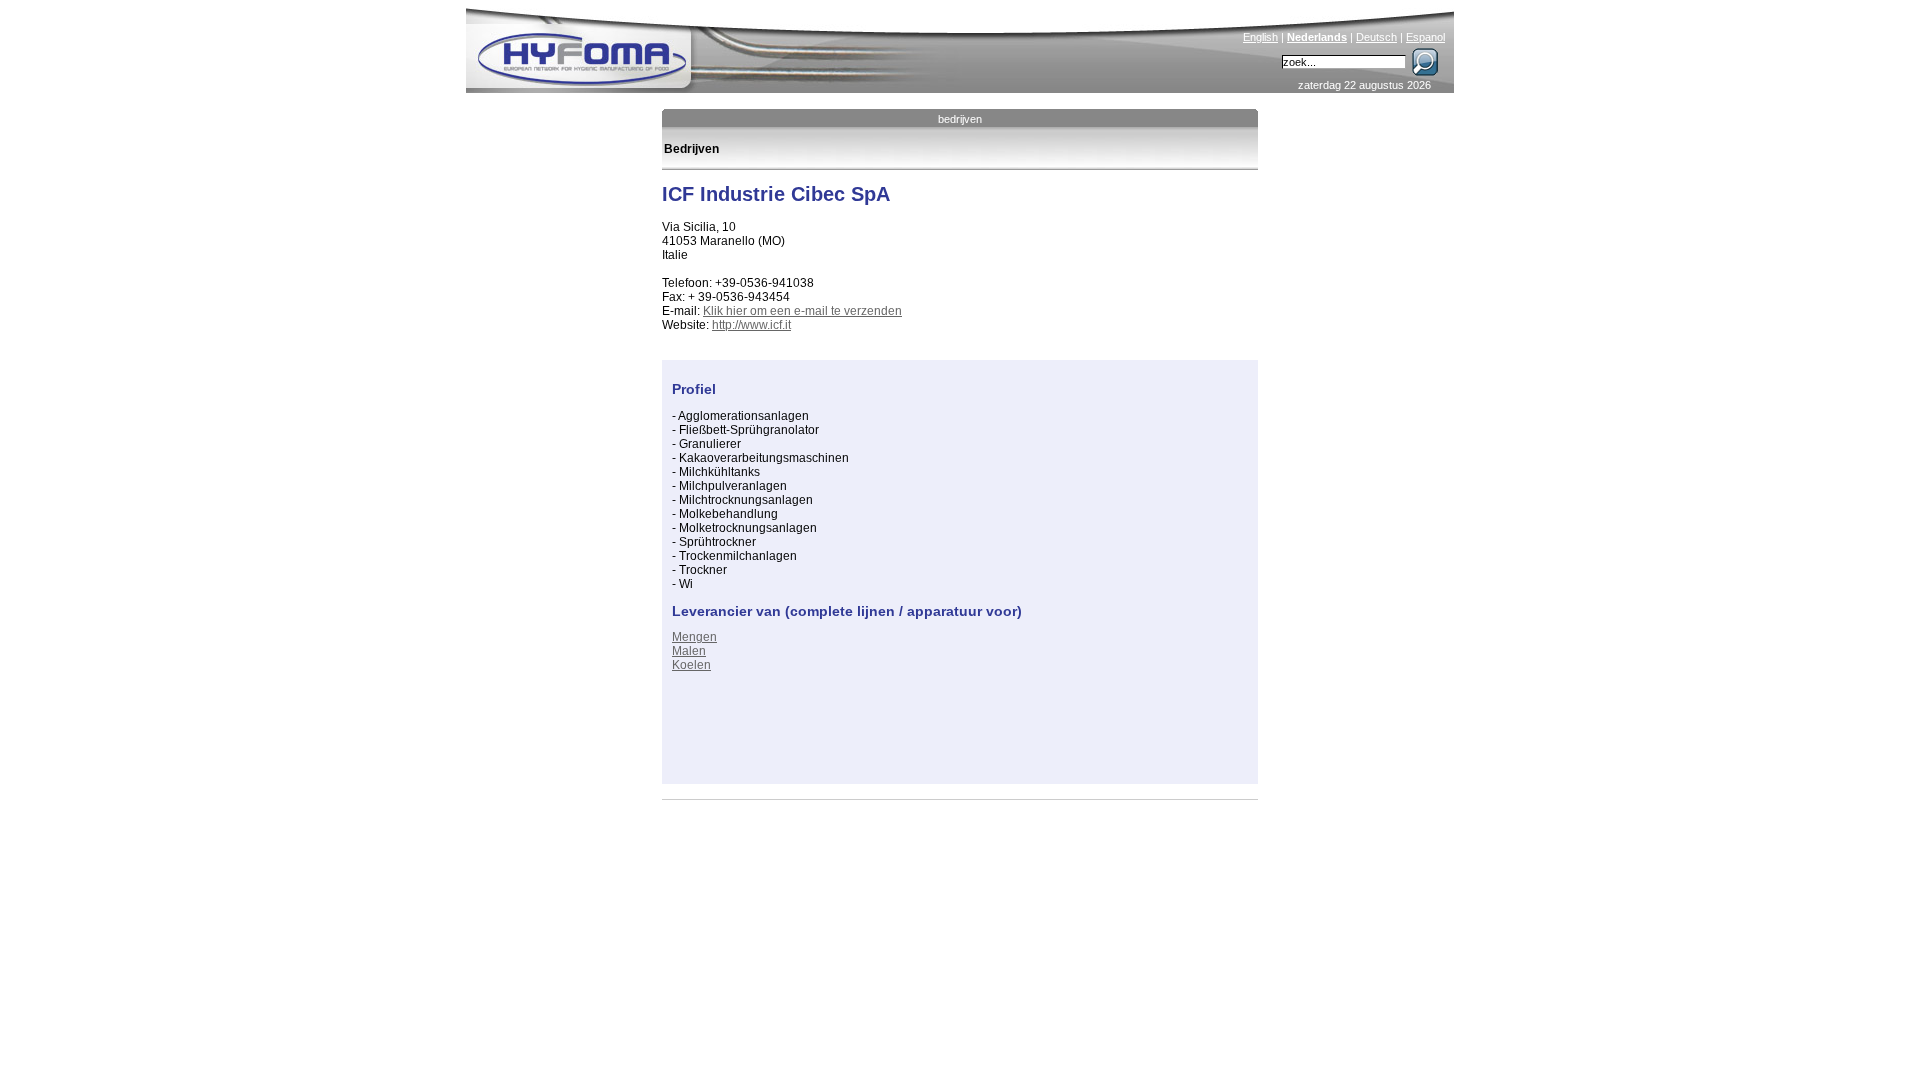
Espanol (1425, 37)
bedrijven (960, 119)
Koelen (691, 665)
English (1260, 37)
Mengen (694, 637)
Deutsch (1376, 37)
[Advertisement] (906, 744)
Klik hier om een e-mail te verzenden (802, 311)
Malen (689, 651)
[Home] (717, 46)
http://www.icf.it (751, 325)
